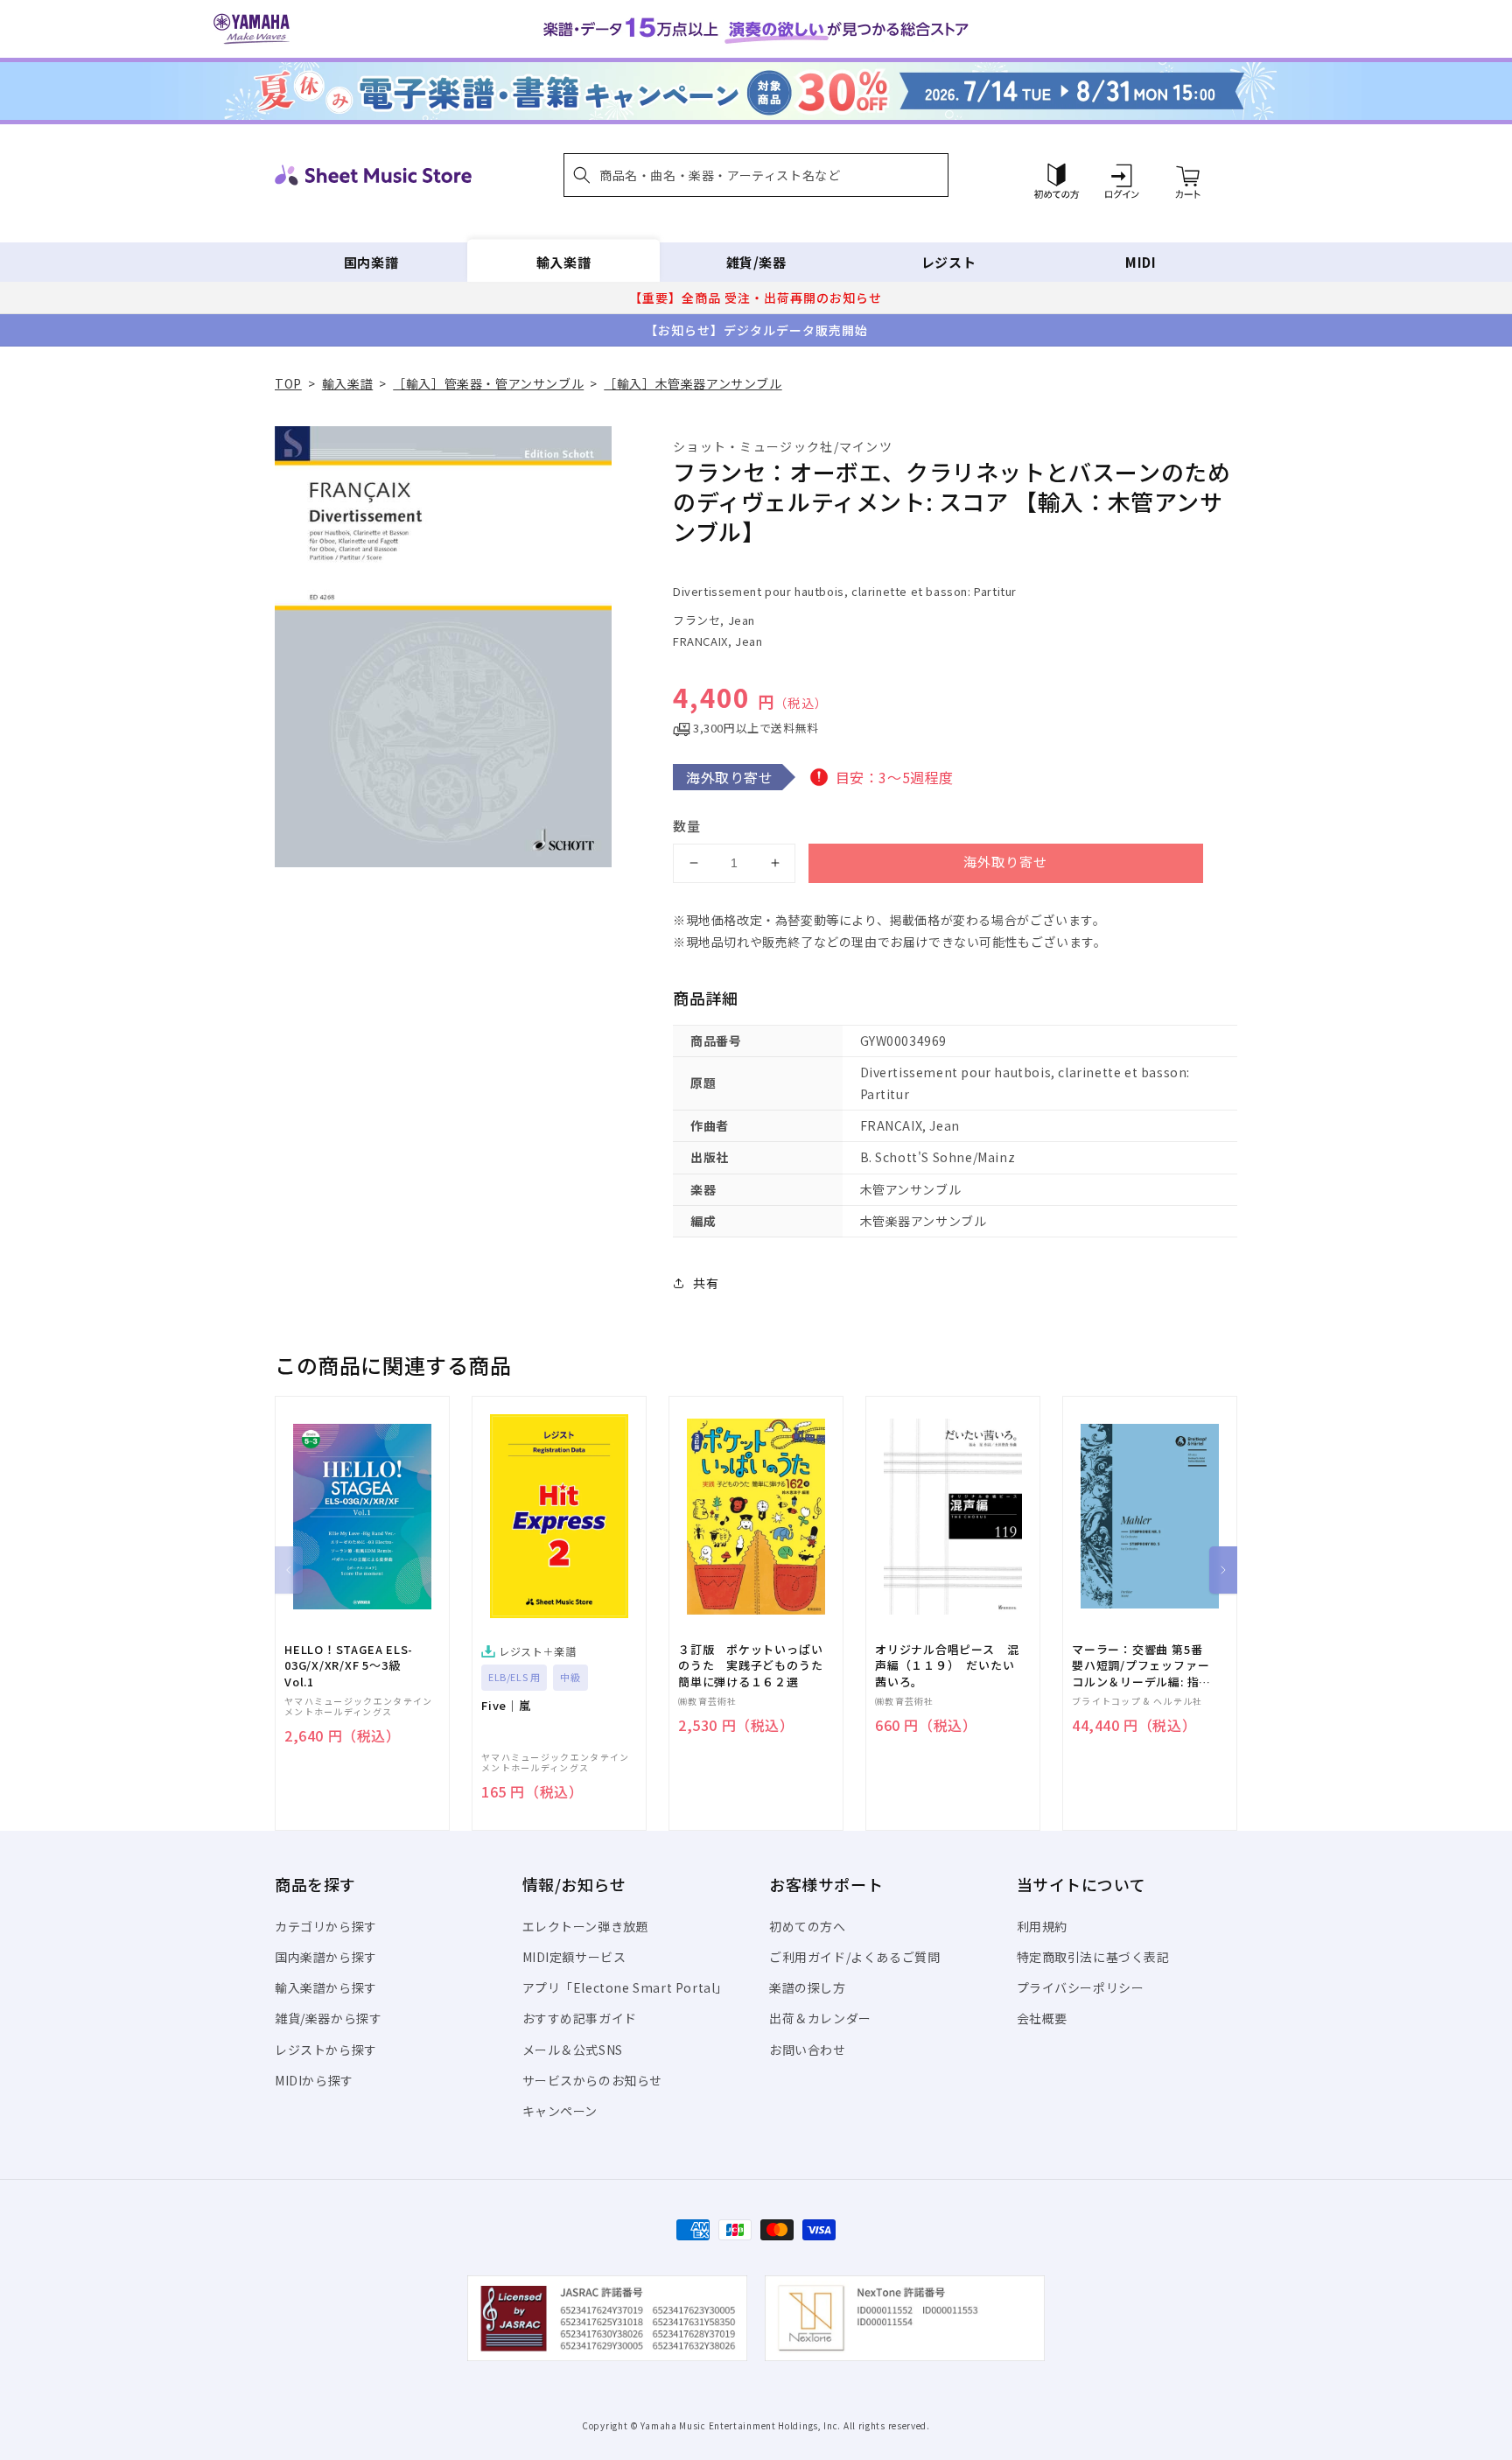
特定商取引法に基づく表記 (1093, 1957)
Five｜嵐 (506, 1706)
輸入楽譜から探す (326, 1987)
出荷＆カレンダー (820, 2018)
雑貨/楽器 (756, 262)
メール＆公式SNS (573, 2050)
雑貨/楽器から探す (328, 2018)
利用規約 (1042, 1926)
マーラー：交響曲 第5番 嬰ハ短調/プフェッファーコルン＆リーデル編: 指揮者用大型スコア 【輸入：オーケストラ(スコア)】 (1141, 1666)
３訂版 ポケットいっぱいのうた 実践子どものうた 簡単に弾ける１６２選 (756, 1665)
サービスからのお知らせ (593, 2080)
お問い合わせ (808, 2050)
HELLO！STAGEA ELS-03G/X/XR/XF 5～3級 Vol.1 (349, 1665)
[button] (756, 175)
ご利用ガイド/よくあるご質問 (854, 1957)
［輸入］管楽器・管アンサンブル (488, 383)
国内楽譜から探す (326, 1957)
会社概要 (1042, 2018)
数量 (687, 826)
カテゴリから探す (326, 1926)
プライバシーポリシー (1081, 1987)
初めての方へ (808, 1926)
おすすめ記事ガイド (580, 2018)
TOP (288, 383)
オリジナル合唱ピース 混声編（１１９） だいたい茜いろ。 (947, 1665)
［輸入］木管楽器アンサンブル (693, 383)
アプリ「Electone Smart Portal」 (626, 1987)
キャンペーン (560, 2111)
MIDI (1141, 262)
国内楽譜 (371, 262)
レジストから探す (326, 2050)
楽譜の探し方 (808, 1987)
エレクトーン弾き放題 (586, 1926)
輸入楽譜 (563, 262)
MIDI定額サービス (574, 1957)
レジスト (948, 262)
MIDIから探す (314, 2080)
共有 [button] (706, 1283)
